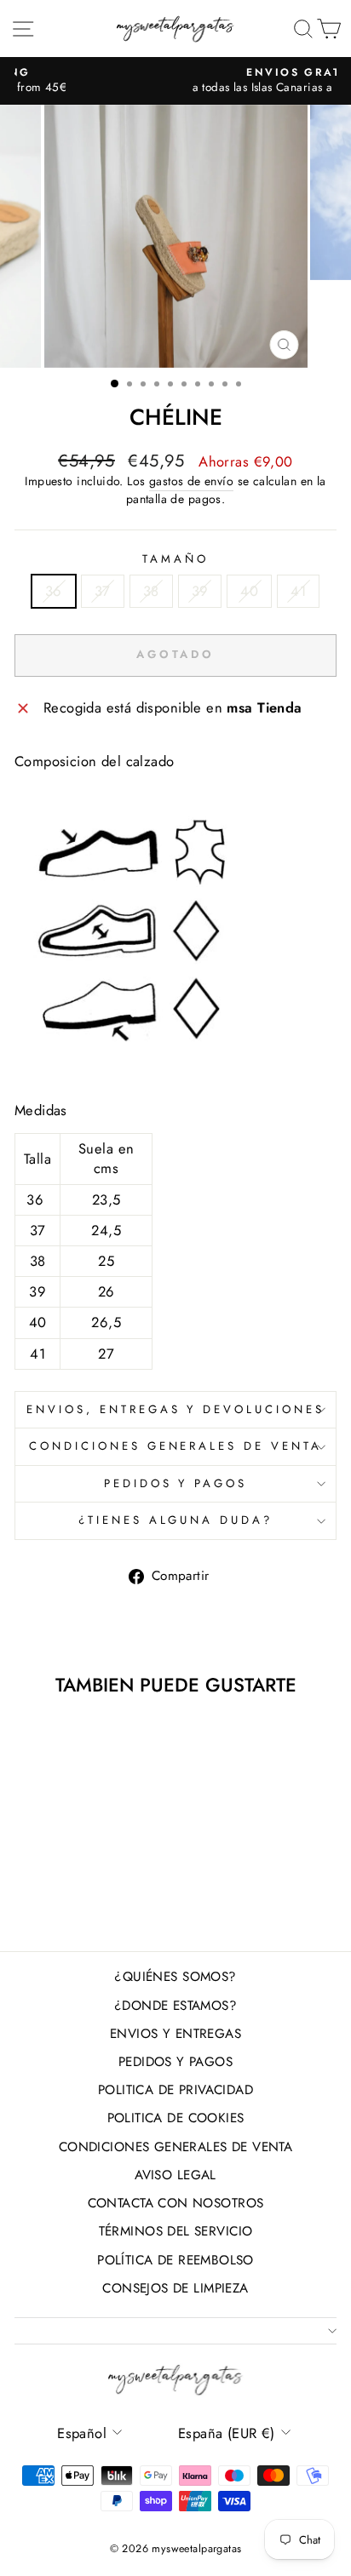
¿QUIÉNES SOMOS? (175, 1977)
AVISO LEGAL (175, 2175)
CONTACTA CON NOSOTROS (176, 2203)
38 (151, 591)
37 (103, 591)
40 (249, 591)
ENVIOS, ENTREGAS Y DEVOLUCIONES (175, 1409)
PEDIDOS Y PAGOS (176, 1483)
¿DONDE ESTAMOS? (175, 2006)
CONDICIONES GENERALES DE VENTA (175, 1446)
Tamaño (175, 559)
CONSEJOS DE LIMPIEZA (175, 2288)
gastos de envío (191, 481)
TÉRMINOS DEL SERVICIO (176, 2231)
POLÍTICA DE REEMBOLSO (175, 2260)
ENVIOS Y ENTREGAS (175, 2034)
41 (298, 591)
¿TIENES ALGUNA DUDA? (176, 1520)
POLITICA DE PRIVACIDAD (175, 2090)
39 (200, 591)
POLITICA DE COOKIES (176, 2118)
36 (54, 591)
